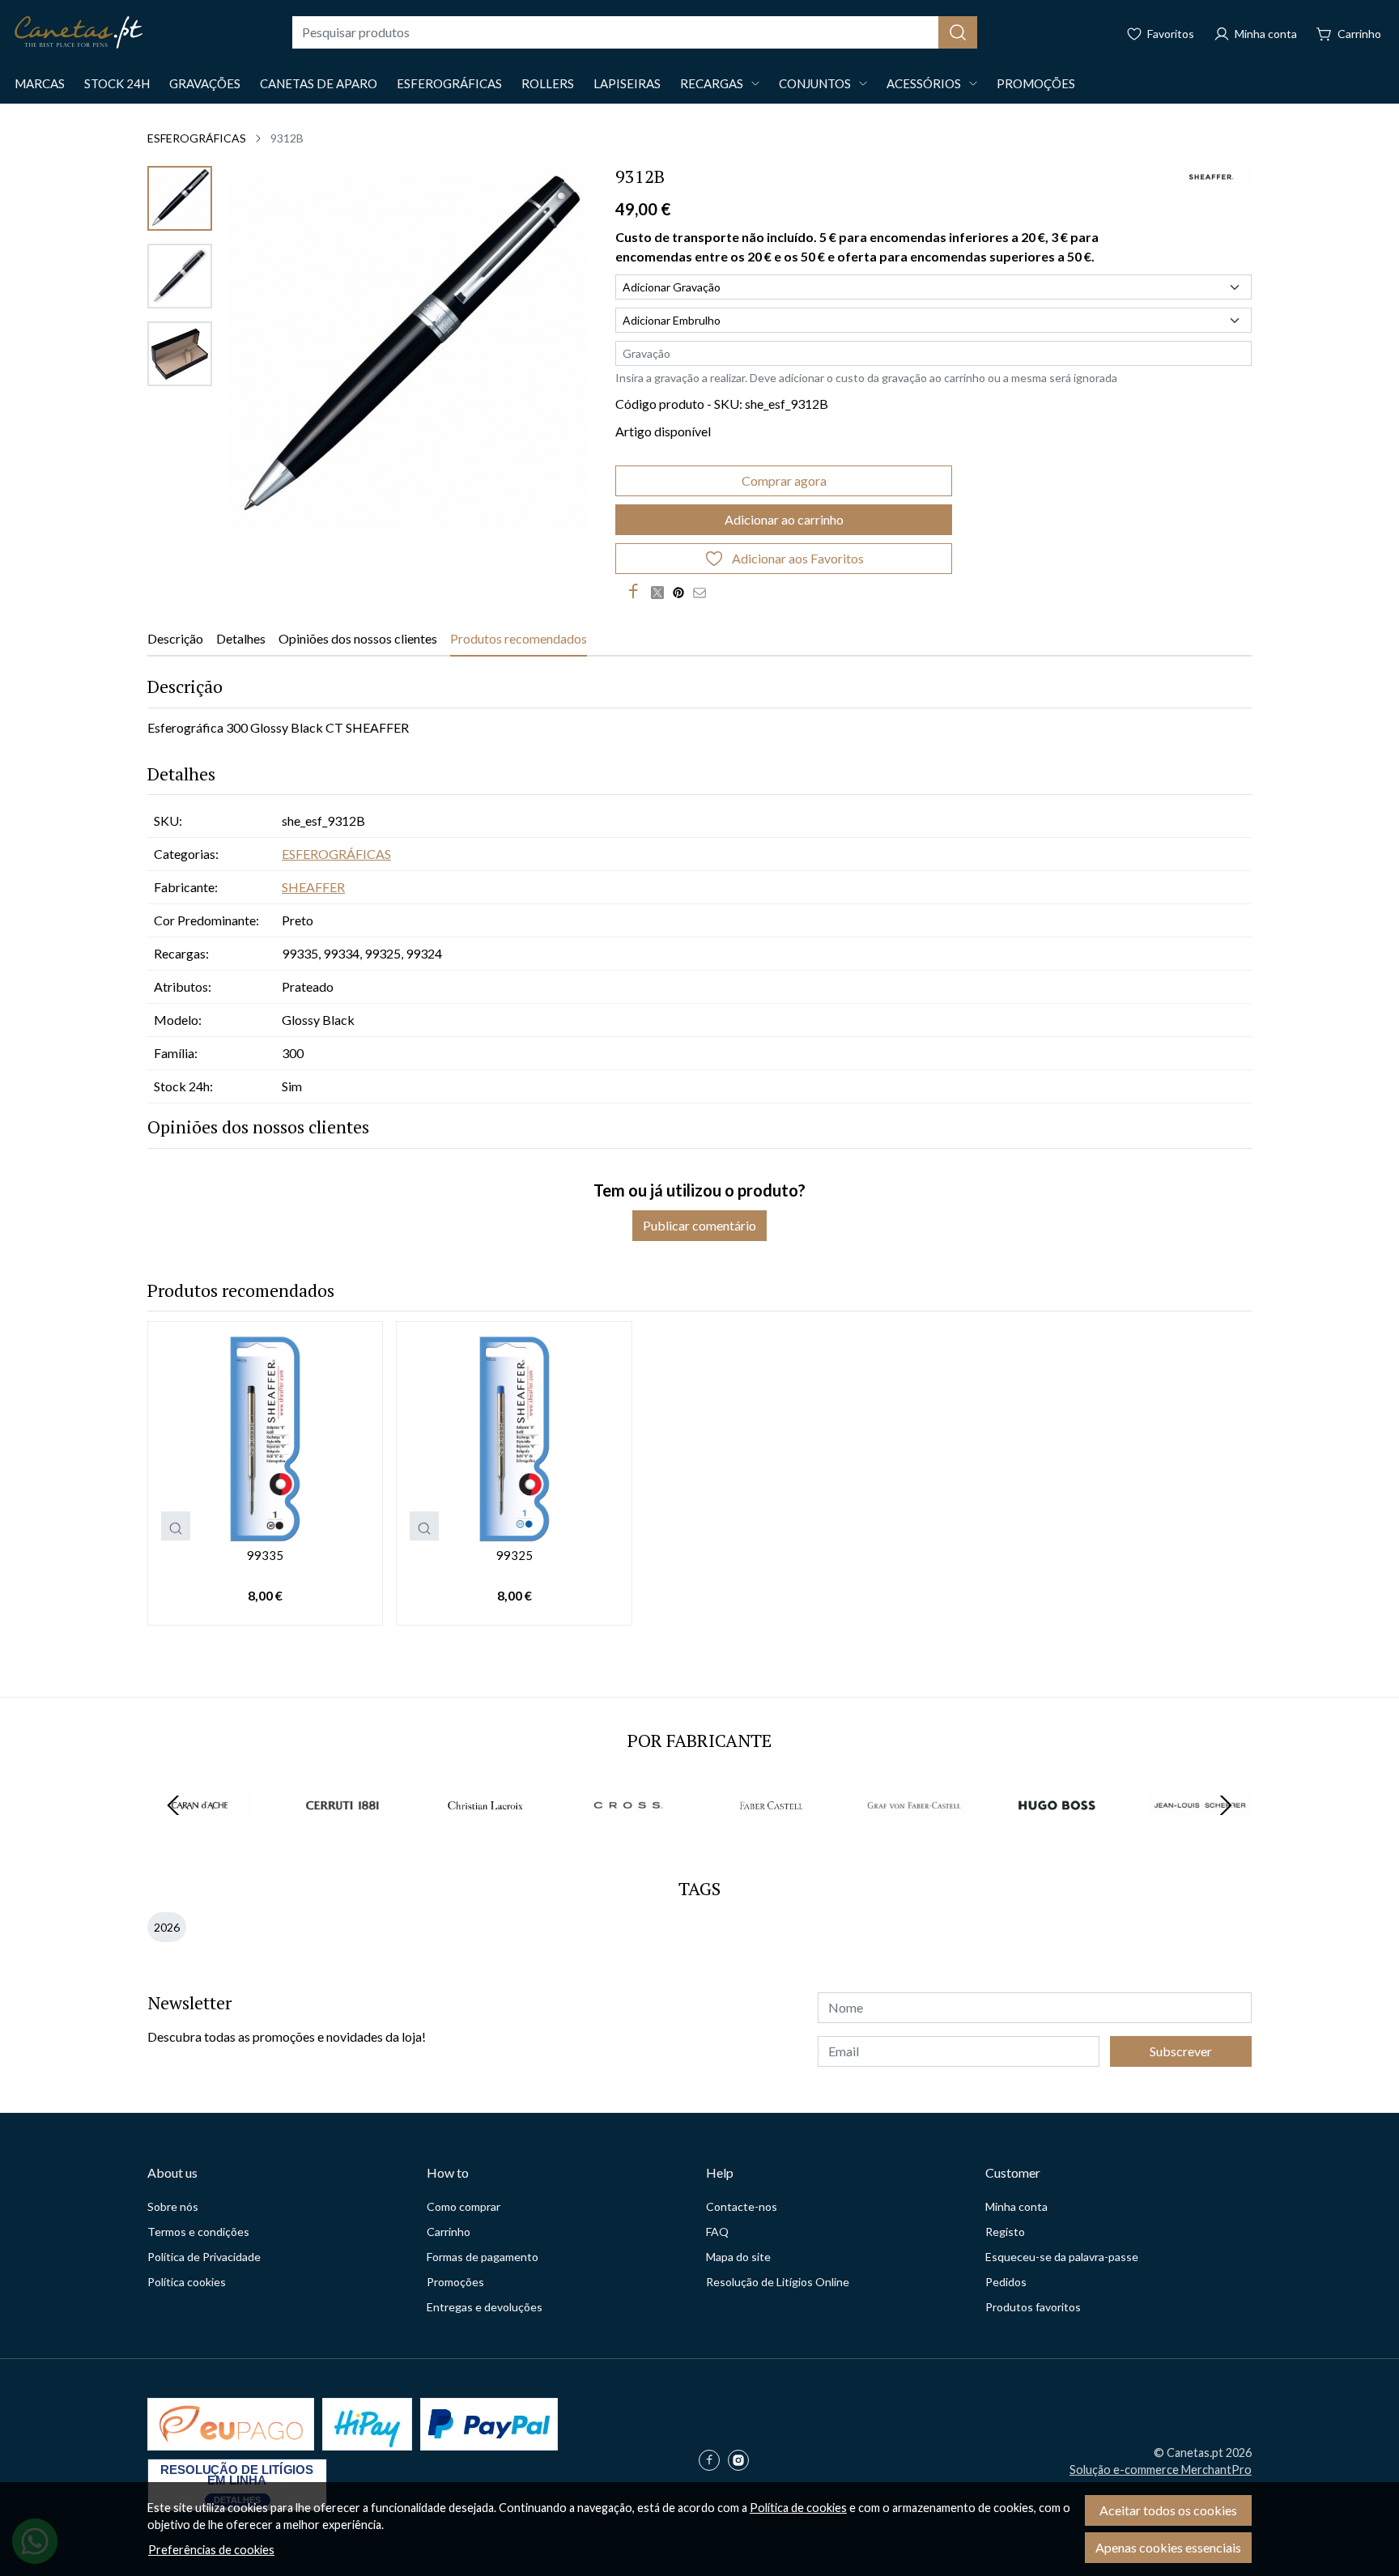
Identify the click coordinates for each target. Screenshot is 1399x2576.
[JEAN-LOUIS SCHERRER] (1200, 1836)
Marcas (40, 83)
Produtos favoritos (1033, 2307)
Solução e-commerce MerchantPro (1161, 2470)
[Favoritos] (1160, 32)
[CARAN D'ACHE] (200, 1836)
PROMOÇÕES (1036, 83)
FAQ (717, 2232)
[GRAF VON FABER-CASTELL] (914, 1836)
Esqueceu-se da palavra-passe (1062, 2257)
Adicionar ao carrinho (784, 519)
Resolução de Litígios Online (778, 2282)
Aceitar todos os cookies (1168, 2510)
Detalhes (241, 638)
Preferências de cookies (211, 2550)
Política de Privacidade (204, 2257)
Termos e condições (198, 2232)
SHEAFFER (313, 887)
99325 (515, 1555)
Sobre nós (173, 2206)
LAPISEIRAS (627, 83)
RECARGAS (712, 83)
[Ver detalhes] (176, 1526)
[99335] (265, 1439)
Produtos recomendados (519, 638)
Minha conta (1016, 2206)
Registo (1005, 2232)
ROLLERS (548, 83)
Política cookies (187, 2282)
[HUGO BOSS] (1057, 1836)
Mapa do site (738, 2257)
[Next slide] (1226, 1805)
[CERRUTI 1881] (343, 1836)
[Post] (661, 592)
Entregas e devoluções (485, 2307)
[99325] (514, 1439)
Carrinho (449, 2232)
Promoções (455, 2282)
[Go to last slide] (173, 1805)
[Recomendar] (704, 592)
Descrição (175, 638)
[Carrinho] (1349, 32)
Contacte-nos (742, 2206)
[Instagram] (742, 2461)
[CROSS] (629, 1836)
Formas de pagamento (483, 2257)
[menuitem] (180, 198)
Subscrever (1181, 2051)
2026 (167, 1927)
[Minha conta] (1255, 32)
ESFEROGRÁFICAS (449, 83)
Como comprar (463, 2206)
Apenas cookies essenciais (1168, 2547)
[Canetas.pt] (79, 32)
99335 (265, 1555)
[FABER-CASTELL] (771, 1836)
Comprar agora (784, 480)
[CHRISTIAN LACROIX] (485, 1836)
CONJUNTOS (815, 83)
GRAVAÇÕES (205, 83)
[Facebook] (713, 2461)
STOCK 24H (117, 83)
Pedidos (1006, 2282)
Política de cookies (798, 2508)
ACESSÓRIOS (924, 83)
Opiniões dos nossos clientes (358, 638)
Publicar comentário (699, 1225)
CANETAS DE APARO (319, 83)
